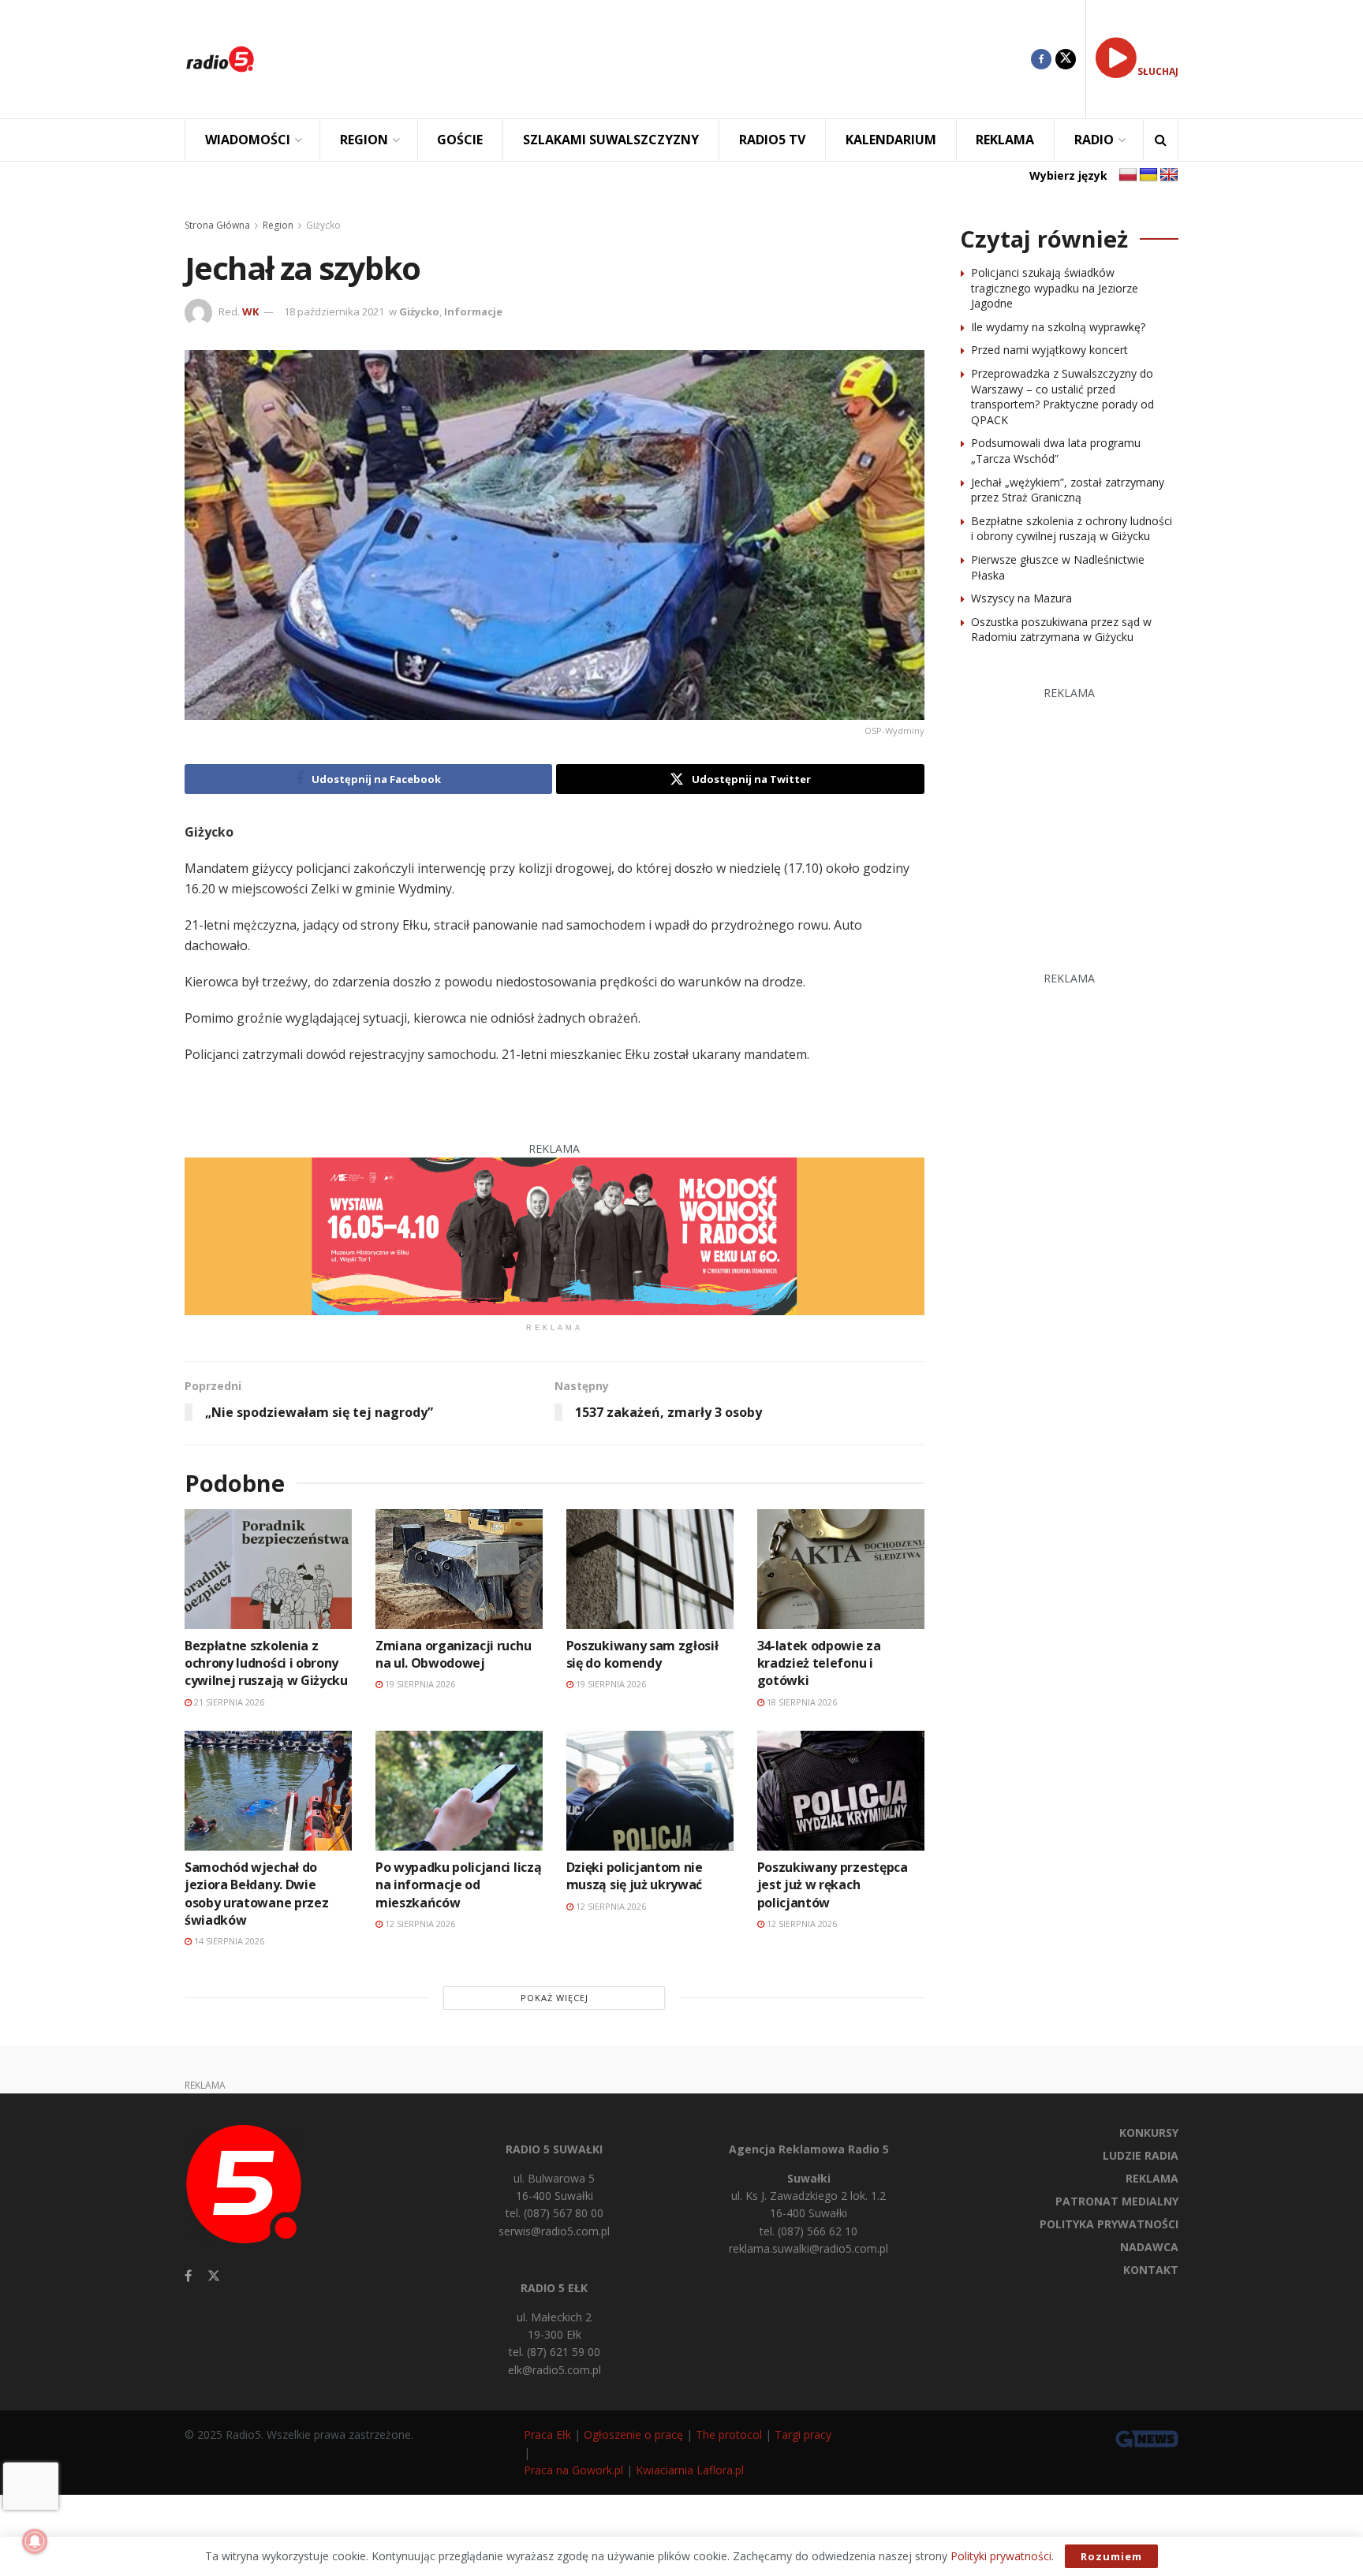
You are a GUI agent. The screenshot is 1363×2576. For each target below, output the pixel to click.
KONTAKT (1151, 2270)
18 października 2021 (334, 311)
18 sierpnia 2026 (801, 1702)
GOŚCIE (460, 140)
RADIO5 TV (772, 140)
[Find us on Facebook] (1041, 59)
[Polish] (1128, 175)
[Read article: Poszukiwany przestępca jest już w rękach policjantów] (841, 1790)
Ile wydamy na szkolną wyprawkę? (1058, 327)
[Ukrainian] (1148, 175)
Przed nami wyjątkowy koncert (1049, 350)
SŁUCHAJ (1158, 71)
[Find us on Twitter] (1066, 59)
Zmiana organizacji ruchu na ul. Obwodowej (453, 1654)
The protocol (729, 2434)
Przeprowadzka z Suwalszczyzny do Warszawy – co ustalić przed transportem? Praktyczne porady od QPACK (1062, 397)
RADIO (1094, 140)
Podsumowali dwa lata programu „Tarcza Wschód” (1056, 451)
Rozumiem (1111, 2556)
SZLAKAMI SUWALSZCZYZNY (611, 140)
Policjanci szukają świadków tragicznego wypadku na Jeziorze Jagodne (1055, 288)
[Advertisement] (655, 59)
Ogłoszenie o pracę (633, 2434)
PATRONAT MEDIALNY (1117, 2201)
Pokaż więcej (555, 1998)
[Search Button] (1161, 140)
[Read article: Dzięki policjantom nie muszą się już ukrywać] (650, 1790)
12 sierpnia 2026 (419, 1924)
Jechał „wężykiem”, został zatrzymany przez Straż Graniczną (1068, 490)
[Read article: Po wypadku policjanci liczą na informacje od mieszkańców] (459, 1790)
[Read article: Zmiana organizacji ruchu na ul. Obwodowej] (459, 1569)
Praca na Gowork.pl (573, 2470)
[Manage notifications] (35, 2541)
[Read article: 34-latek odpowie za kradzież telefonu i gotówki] (841, 1569)
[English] (1169, 175)
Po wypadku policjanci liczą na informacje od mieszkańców (458, 1885)
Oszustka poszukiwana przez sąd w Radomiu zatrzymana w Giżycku (1061, 630)
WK (250, 311)
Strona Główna (217, 225)
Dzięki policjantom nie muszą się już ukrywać (635, 1876)
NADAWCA (1149, 2247)
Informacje (473, 311)
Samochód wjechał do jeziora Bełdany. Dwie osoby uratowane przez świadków (256, 1894)
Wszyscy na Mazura (1021, 598)
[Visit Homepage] (220, 59)
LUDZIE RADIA (1141, 2155)
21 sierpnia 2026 (228, 1702)
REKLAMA (1005, 140)
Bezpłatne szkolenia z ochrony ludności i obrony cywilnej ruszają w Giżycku (266, 1663)
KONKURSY (1149, 2132)
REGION (364, 140)
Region (278, 225)
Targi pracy (803, 2434)
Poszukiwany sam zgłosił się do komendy (642, 1654)
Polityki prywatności (1001, 2556)
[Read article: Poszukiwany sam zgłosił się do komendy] (650, 1569)
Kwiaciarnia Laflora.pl (690, 2470)
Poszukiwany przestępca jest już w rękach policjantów (833, 1885)
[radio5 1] (555, 1235)
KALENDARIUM (891, 140)
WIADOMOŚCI (248, 140)
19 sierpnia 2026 (419, 1684)
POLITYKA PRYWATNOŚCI (1109, 2224)
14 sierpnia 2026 (228, 1941)
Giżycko (323, 225)
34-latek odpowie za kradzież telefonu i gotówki (819, 1663)
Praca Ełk (547, 2434)
